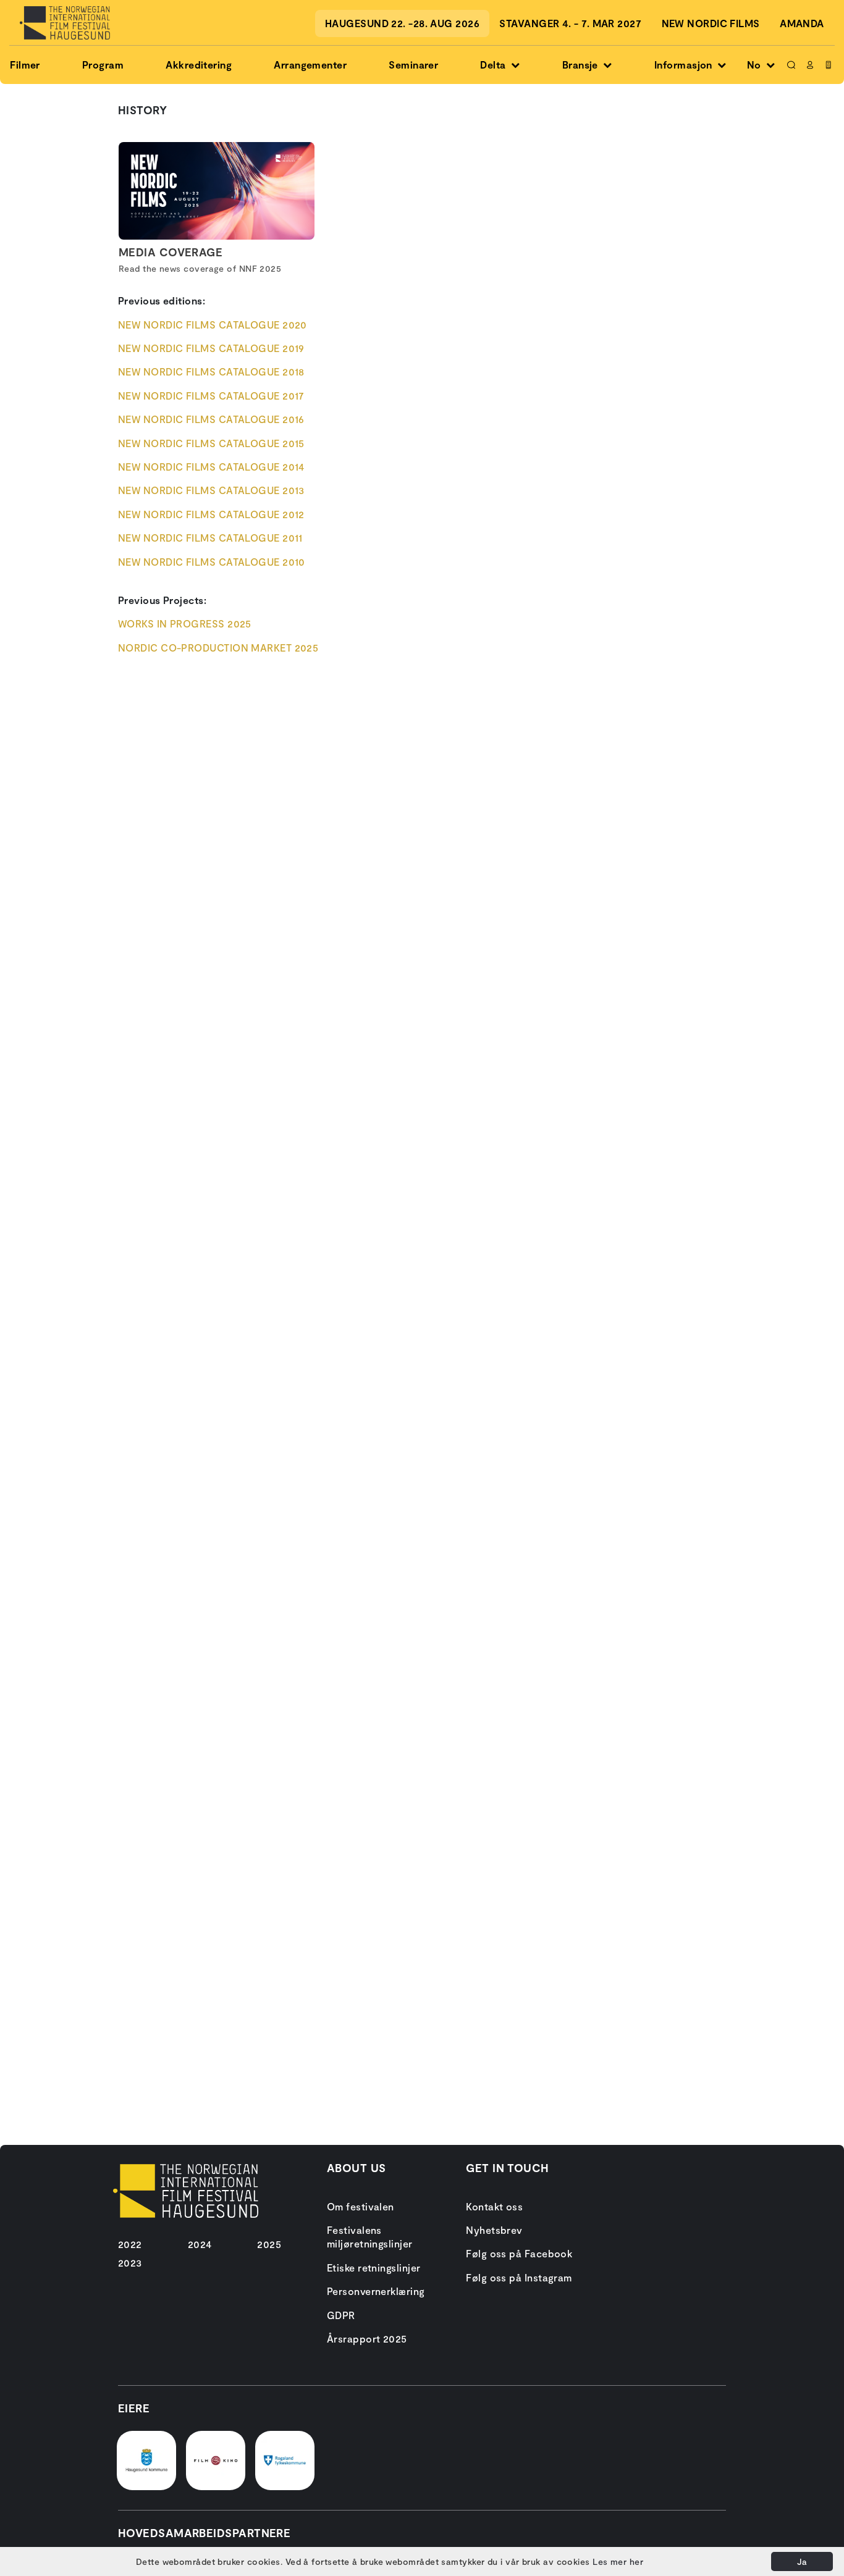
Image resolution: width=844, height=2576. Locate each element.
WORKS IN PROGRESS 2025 (185, 623)
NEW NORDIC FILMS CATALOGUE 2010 (212, 562)
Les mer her (618, 2561)
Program (103, 65)
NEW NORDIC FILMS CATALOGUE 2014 (211, 467)
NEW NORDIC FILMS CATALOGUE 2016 (211, 419)
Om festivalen (361, 2206)
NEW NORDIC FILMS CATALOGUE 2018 (211, 371)
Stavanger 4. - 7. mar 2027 (570, 23)
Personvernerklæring (376, 2291)
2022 (130, 2244)
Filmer (25, 65)
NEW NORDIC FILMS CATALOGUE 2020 (213, 325)
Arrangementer (310, 65)
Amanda (802, 23)
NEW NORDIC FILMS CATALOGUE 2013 (211, 490)
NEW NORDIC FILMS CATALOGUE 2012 (211, 514)
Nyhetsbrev (494, 2230)
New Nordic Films (711, 23)
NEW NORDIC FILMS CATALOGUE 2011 (210, 538)
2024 (200, 2244)
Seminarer (413, 65)
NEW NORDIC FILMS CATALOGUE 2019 (211, 348)
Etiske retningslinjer (373, 2268)
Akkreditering (199, 65)
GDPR (341, 2315)
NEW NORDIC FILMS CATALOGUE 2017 (211, 396)
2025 (269, 2244)
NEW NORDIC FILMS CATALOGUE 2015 (211, 443)
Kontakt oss (494, 2206)
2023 (130, 2263)
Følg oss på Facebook (519, 2253)
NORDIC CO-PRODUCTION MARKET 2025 (218, 648)
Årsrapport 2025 (367, 2339)
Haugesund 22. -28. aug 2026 (402, 23)
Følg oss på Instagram (519, 2277)
